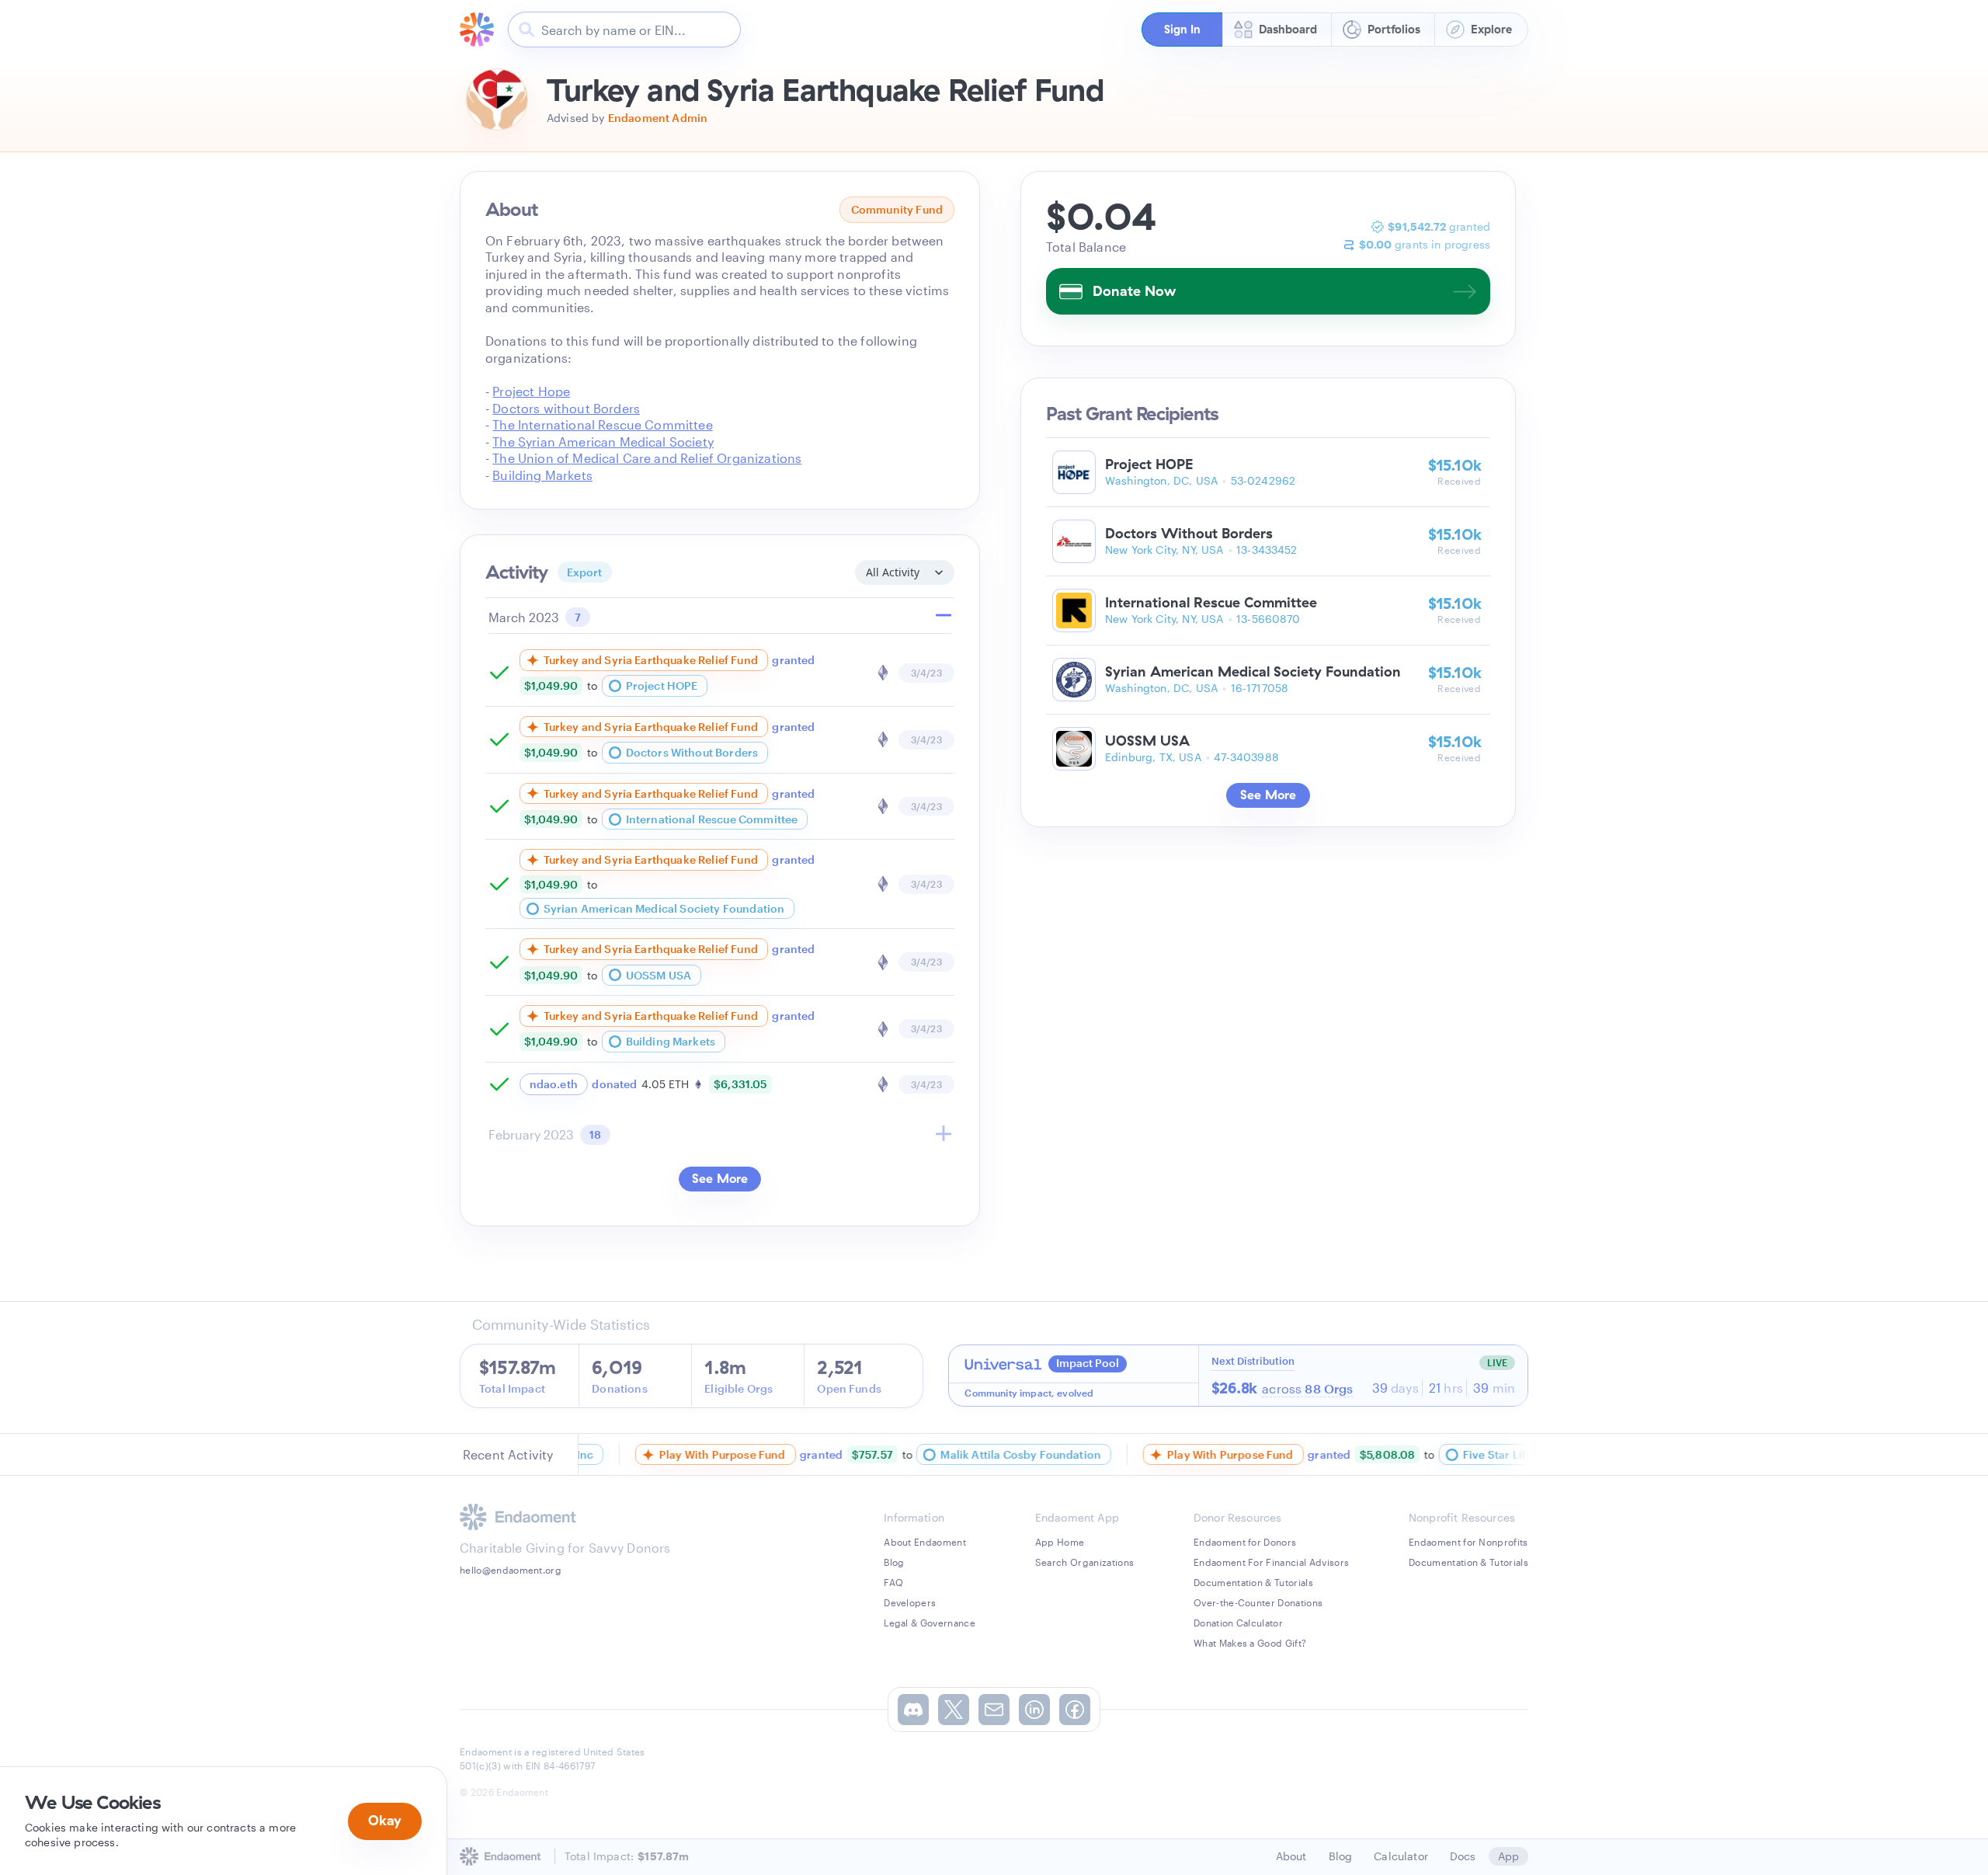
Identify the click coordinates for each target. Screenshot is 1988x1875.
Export (585, 572)
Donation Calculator (1238, 1623)
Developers (910, 1602)
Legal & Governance (930, 1623)
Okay (385, 1820)
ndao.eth (554, 1084)
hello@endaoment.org (511, 1570)
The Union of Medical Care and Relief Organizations (647, 458)
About (1291, 1856)
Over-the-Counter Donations (1258, 1602)
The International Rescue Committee (602, 424)
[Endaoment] (477, 30)
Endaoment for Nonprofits (1468, 1542)
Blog (894, 1562)
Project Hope (531, 391)
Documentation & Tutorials (1253, 1582)
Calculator (1401, 1856)
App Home (1060, 1542)
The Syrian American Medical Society (603, 442)
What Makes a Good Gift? (1250, 1643)
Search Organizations (1084, 1562)
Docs (1463, 1856)
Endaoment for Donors (1245, 1542)
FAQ (893, 1582)
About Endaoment (925, 1542)
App (1508, 1856)
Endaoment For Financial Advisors (1271, 1562)
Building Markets (542, 475)
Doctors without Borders (566, 408)
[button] (1182, 30)
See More (720, 1178)
